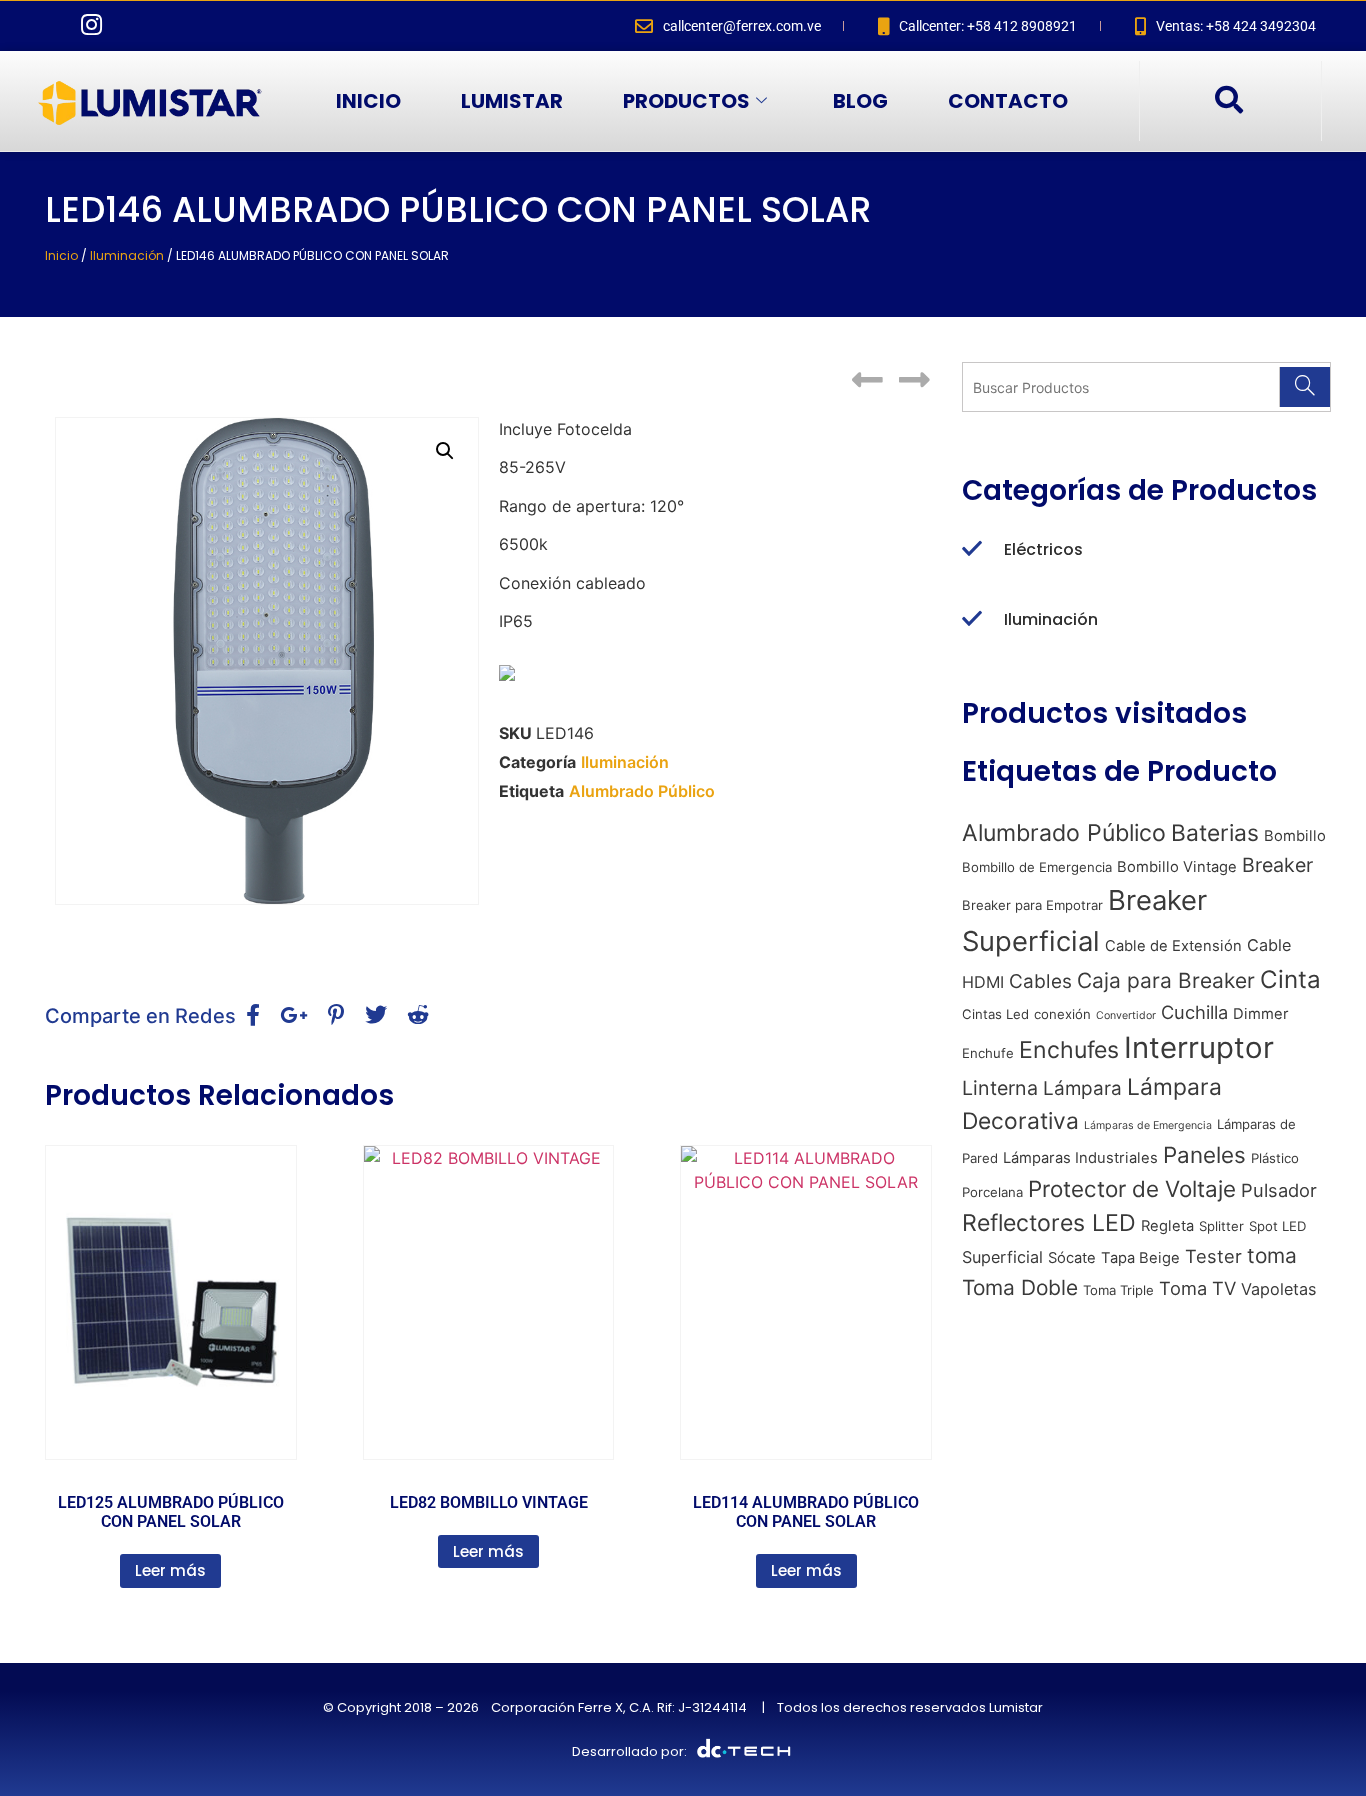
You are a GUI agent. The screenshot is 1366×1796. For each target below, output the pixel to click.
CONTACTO (1008, 101)
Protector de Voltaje (1132, 1188)
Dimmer (1261, 1014)
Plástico (1275, 1158)
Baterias (1215, 833)
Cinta (1290, 979)
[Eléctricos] (972, 550)
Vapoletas (1278, 1289)
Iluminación (127, 255)
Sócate (1072, 1258)
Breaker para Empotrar (1032, 905)
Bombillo (1295, 836)
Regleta (1167, 1226)
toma (1272, 1255)
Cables (1040, 981)
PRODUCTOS (686, 101)
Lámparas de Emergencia (1148, 1125)
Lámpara (1082, 1088)
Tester (1213, 1256)
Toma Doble (1020, 1287)
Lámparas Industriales (1080, 1158)
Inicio (61, 255)
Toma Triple (1118, 1290)
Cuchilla (1194, 1012)
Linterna (1000, 1088)
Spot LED (1277, 1226)
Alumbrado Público (642, 791)
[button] (1228, 101)
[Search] (1304, 387)
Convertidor (1126, 1015)
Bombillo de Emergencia (1037, 867)
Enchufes (1069, 1050)
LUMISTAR (512, 101)
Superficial (1002, 1257)
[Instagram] (91, 26)
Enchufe (988, 1053)
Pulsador (1279, 1190)
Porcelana (992, 1192)
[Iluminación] (972, 620)
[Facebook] (50, 26)
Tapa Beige (1140, 1258)
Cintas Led (995, 1014)
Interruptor (1199, 1047)
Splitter (1221, 1226)
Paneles (1204, 1154)
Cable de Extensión (1173, 946)
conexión (1062, 1014)
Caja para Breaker (1166, 980)
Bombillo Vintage (1177, 867)
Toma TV (1197, 1288)
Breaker (1277, 865)
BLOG (860, 101)
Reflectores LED (1049, 1223)
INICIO (368, 101)
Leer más (170, 1570)
